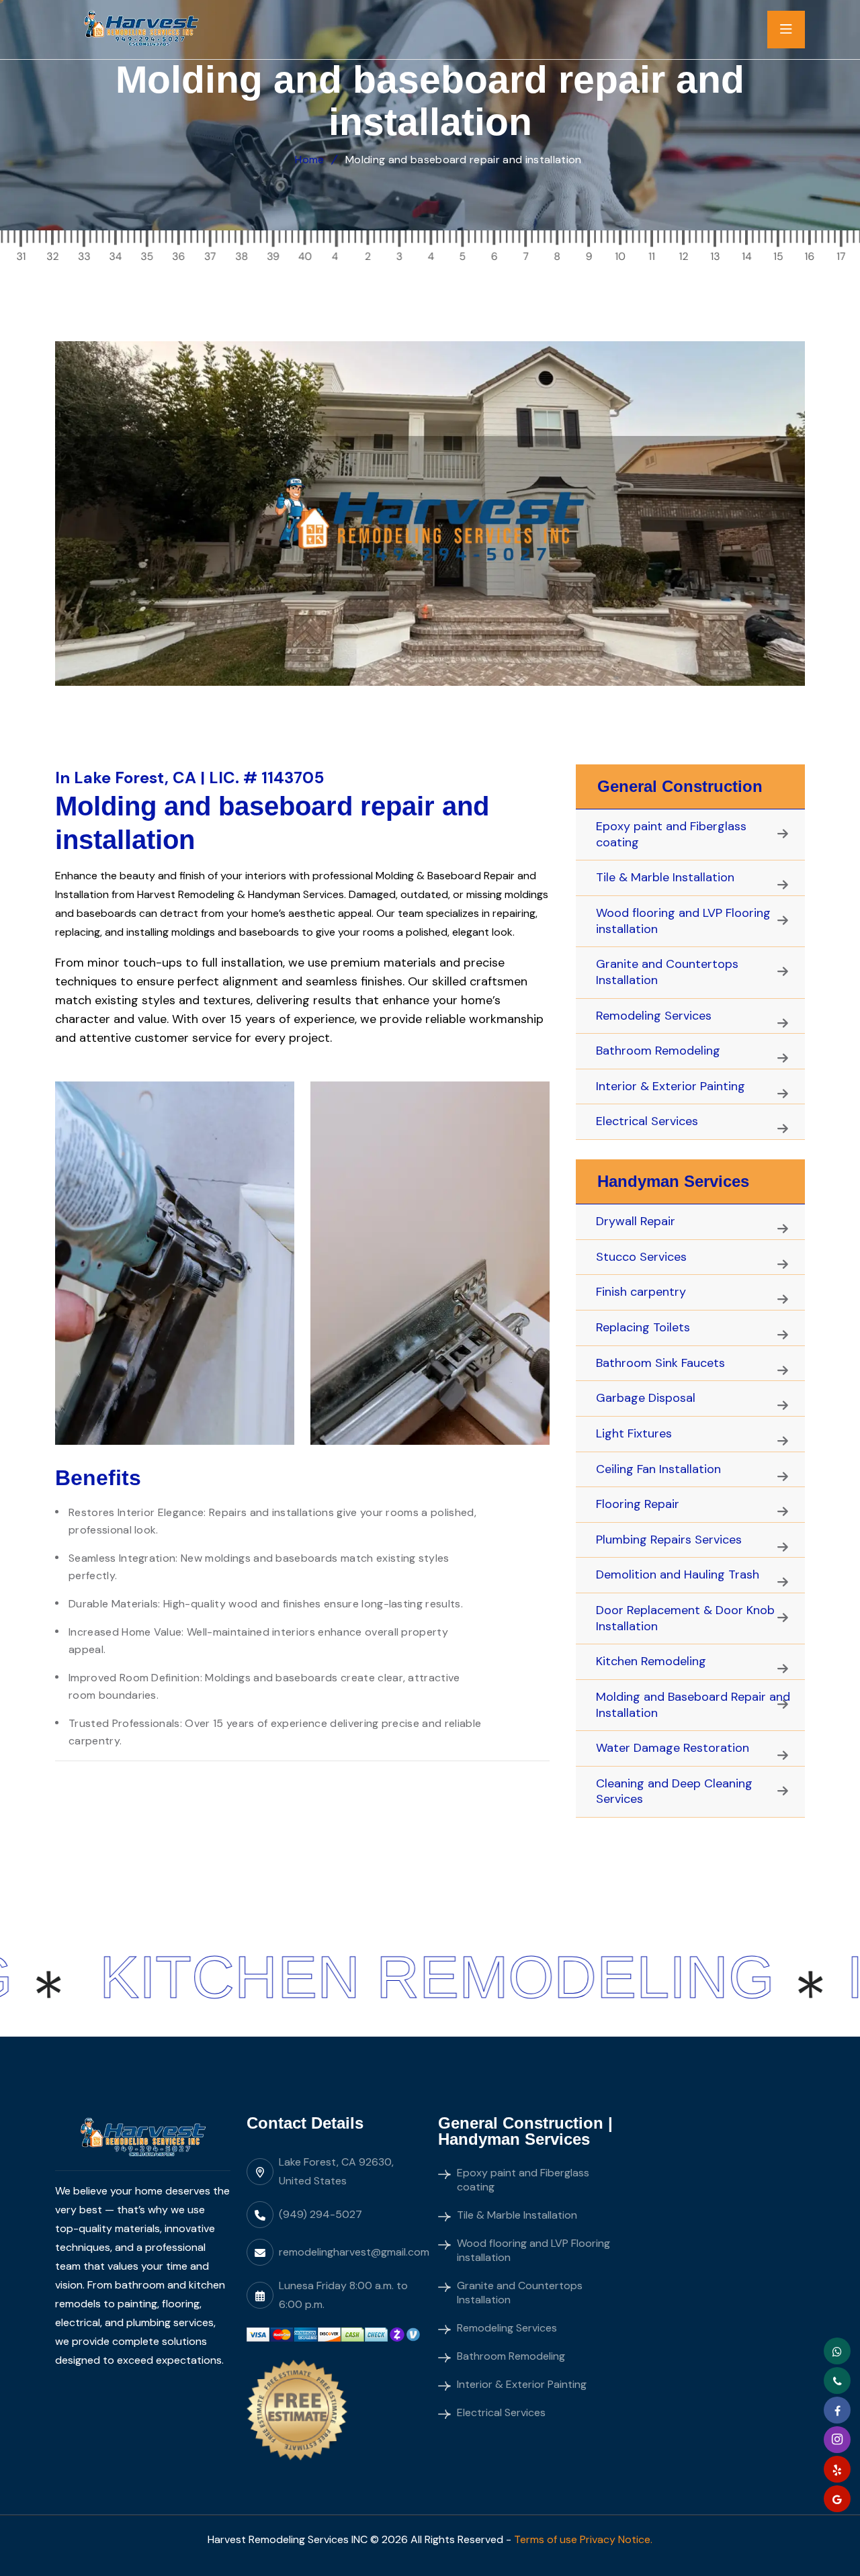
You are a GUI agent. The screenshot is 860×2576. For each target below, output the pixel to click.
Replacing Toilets (643, 1327)
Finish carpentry (641, 1292)
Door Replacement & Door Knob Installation (685, 1618)
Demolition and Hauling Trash (678, 1574)
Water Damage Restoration (673, 1748)
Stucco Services (641, 1257)
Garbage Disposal (646, 1398)
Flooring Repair (638, 1504)
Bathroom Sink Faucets (660, 1363)
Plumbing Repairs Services (669, 1540)
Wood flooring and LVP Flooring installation (683, 921)
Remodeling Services (654, 1016)
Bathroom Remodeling (658, 1051)
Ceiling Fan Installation (658, 1469)
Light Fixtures (634, 1433)
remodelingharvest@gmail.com (354, 2252)
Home (309, 160)
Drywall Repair (636, 1221)
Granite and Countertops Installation (667, 972)
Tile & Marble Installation (665, 877)
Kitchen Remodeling (651, 1661)
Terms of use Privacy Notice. (583, 2539)
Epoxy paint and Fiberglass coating (671, 834)
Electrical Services (647, 1121)
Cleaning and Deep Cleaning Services (674, 1791)
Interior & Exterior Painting (671, 1086)
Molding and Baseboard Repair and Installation (693, 1705)
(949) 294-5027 (320, 2214)
